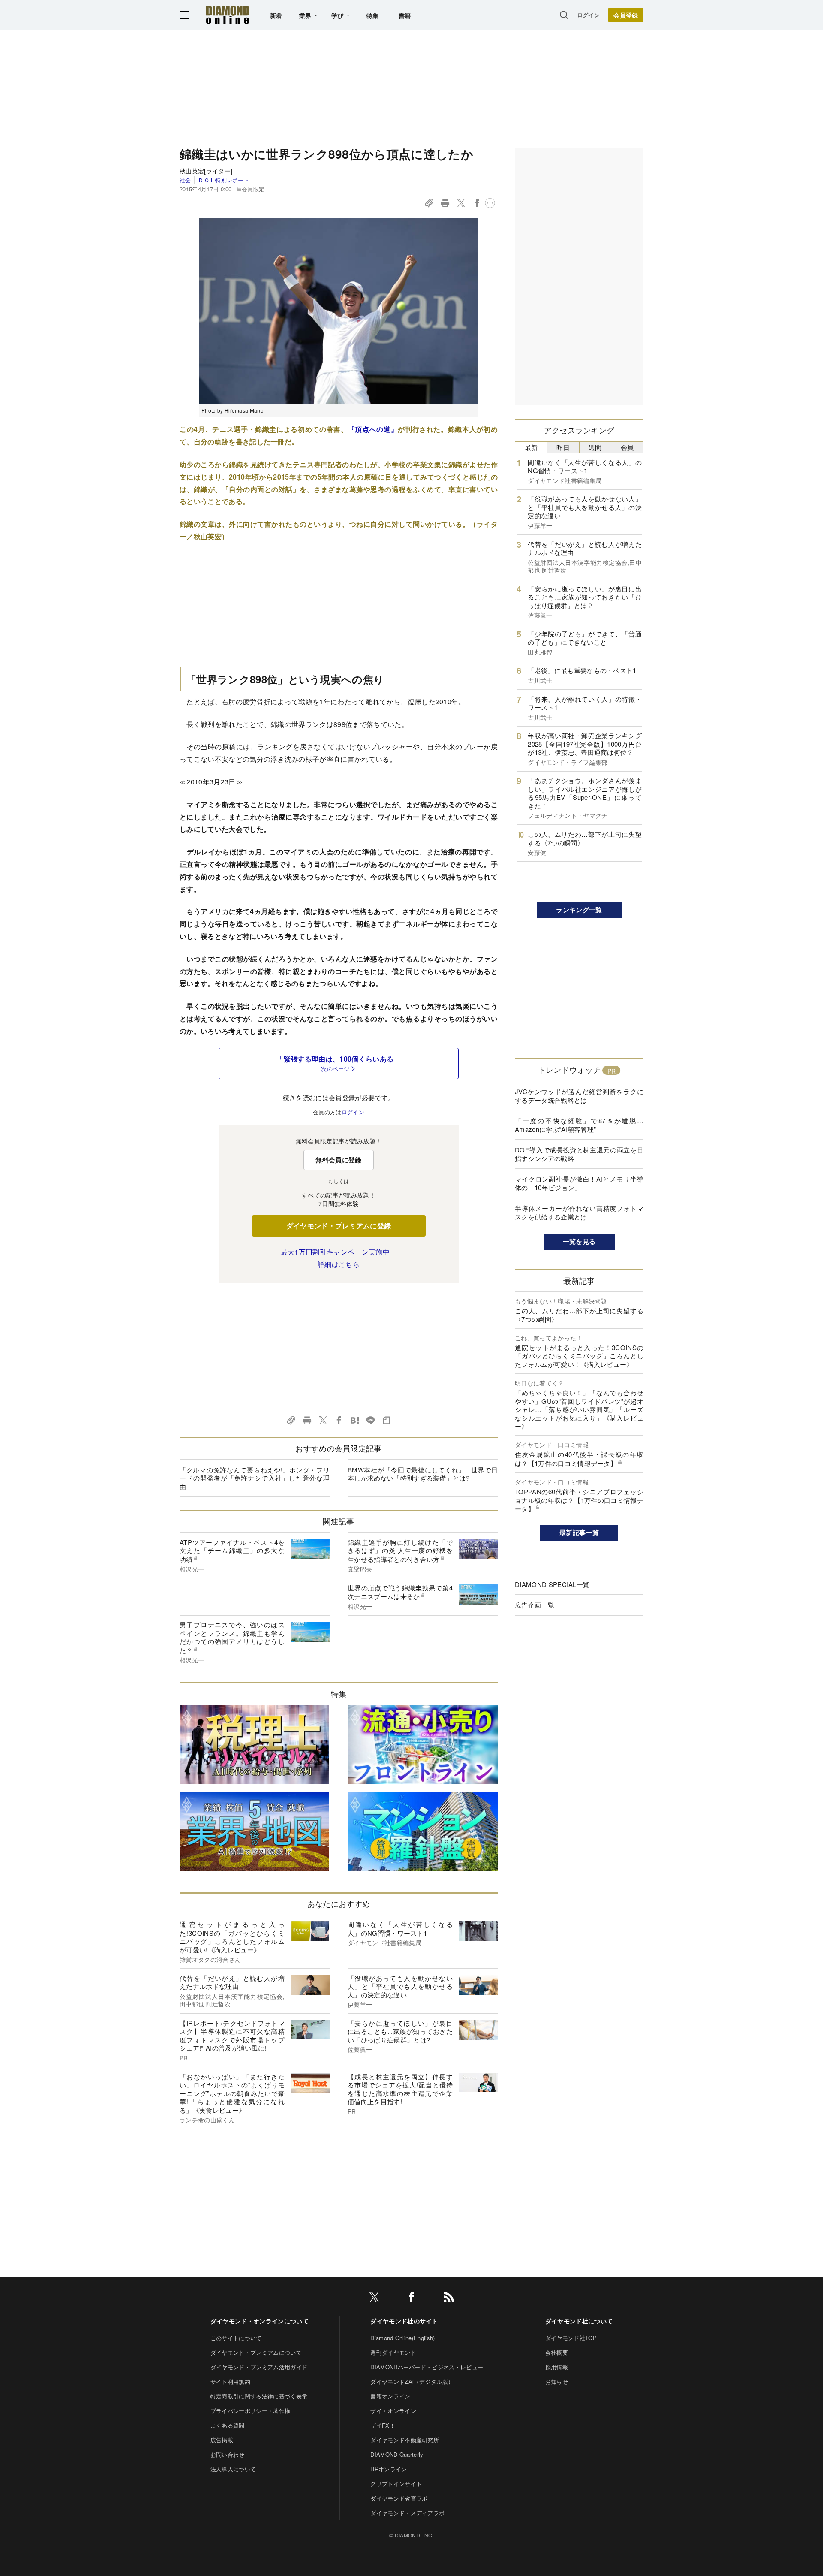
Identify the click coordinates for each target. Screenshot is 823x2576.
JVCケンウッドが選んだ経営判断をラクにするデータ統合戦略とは (579, 1096)
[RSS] (449, 2299)
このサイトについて (236, 2338)
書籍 (405, 15)
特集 (373, 15)
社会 (185, 180)
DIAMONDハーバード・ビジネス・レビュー (427, 2367)
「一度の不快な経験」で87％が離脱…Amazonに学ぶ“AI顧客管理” (579, 1125)
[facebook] (411, 2299)
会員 (627, 447)
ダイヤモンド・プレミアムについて (256, 2352)
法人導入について (233, 2469)
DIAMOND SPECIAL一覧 (552, 1584)
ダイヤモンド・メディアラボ (407, 2513)
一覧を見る (579, 1241)
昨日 (563, 447)
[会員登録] (626, 15)
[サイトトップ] (228, 15)
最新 (531, 447)
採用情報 (557, 2367)
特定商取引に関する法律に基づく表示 (259, 2396)
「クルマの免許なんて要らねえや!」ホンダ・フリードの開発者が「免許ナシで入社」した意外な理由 (255, 1478)
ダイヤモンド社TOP (571, 2338)
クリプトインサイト (396, 2484)
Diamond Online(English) (402, 2338)
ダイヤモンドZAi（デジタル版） (412, 2381)
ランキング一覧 (579, 910)
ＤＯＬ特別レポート (224, 180)
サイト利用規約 (230, 2381)
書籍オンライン (390, 2396)
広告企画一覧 (535, 1605)
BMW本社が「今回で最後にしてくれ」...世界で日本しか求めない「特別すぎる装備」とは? (423, 1474)
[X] (374, 2299)
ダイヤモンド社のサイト (404, 2321)
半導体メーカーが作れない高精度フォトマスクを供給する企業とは (579, 1212)
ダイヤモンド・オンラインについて (260, 2321)
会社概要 (557, 2352)
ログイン (588, 15)
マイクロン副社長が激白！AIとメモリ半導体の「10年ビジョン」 (579, 1183)
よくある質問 (228, 2425)
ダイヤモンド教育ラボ (399, 2498)
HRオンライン (389, 2469)
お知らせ (557, 2381)
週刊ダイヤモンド (393, 2352)
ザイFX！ (383, 2425)
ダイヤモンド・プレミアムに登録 (339, 1226)
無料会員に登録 (338, 1160)
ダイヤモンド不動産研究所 (405, 2440)
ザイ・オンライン (393, 2411)
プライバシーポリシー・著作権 (250, 2411)
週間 (595, 447)
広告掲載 (222, 2440)
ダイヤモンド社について (579, 2321)
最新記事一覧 (579, 1532)
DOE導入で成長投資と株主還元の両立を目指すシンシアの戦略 (579, 1154)
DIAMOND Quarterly (397, 2454)
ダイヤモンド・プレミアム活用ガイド (259, 2367)
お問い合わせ (228, 2454)
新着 (276, 15)
